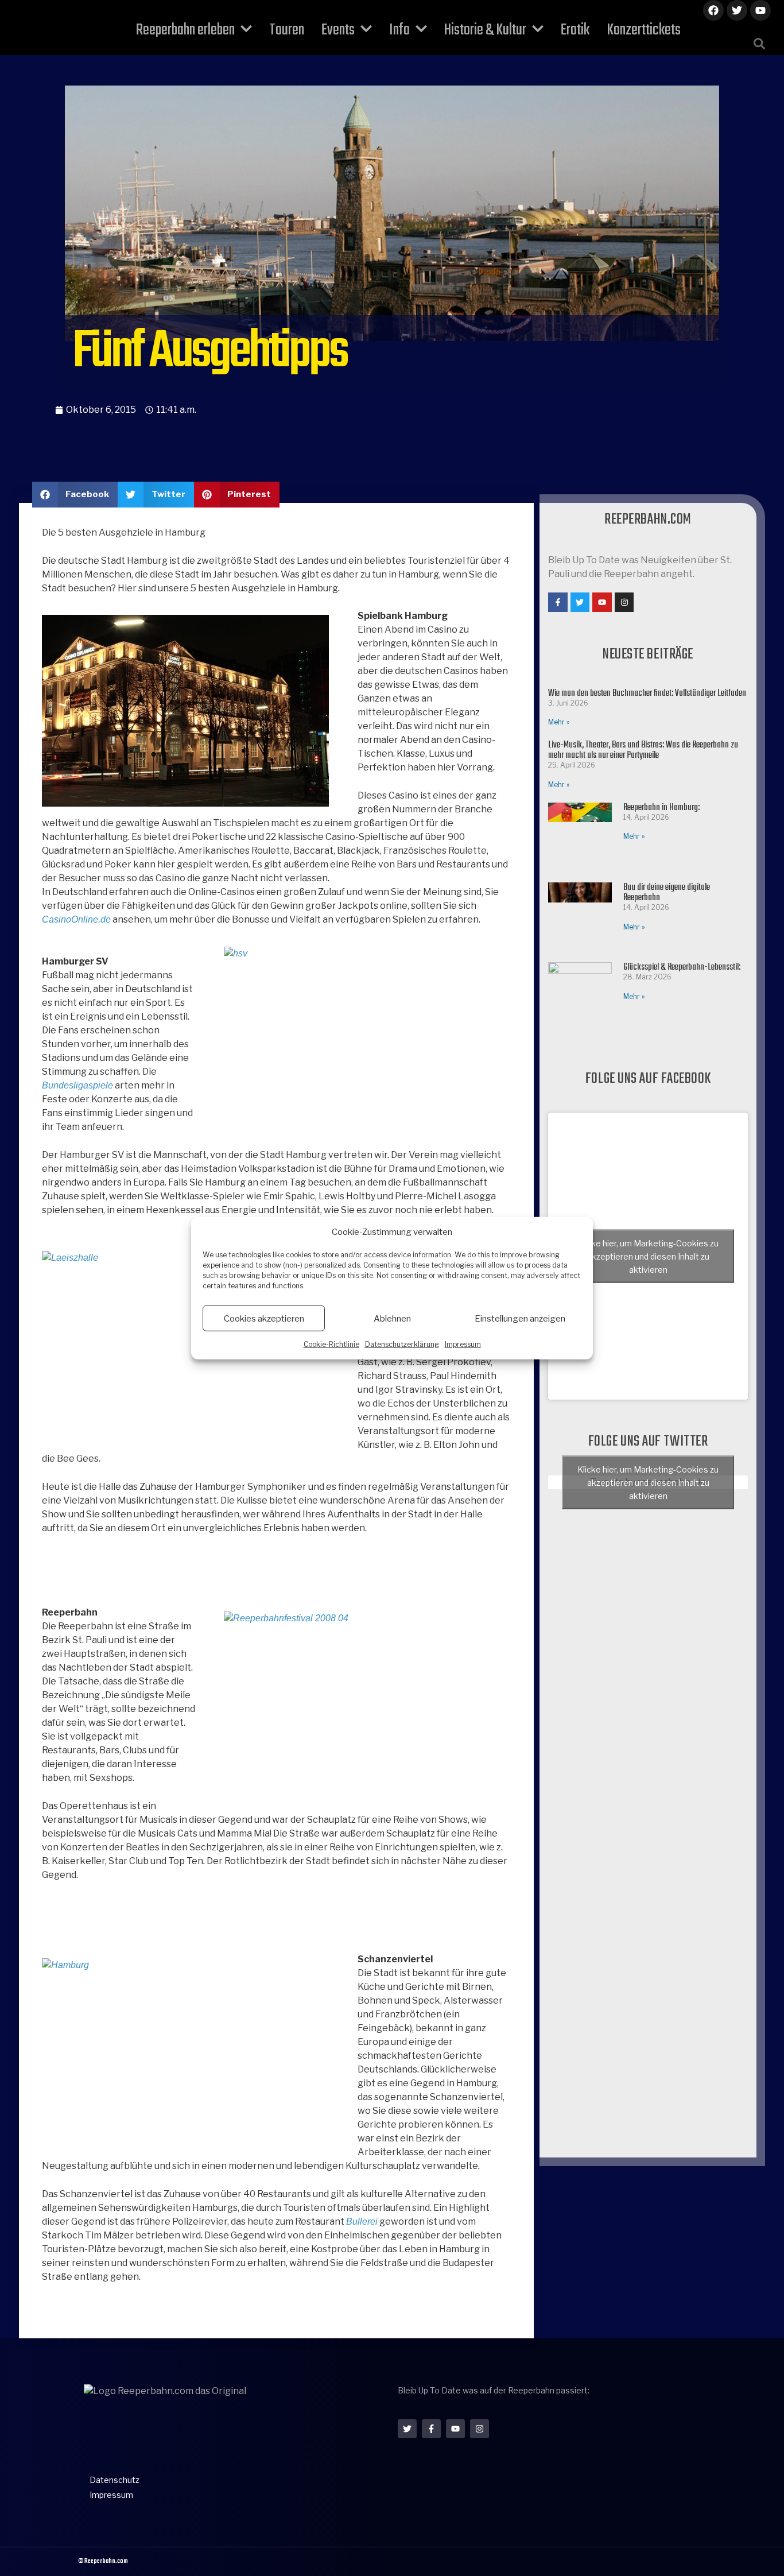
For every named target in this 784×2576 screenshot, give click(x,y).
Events (338, 30)
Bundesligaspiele (77, 1085)
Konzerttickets (644, 30)
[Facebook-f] (558, 602)
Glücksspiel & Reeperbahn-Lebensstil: (682, 967)
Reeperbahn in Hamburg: (661, 808)
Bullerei (362, 2221)
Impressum (463, 1344)
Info (399, 30)
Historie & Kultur (485, 30)
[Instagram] (624, 602)
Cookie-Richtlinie (331, 1344)
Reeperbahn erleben (185, 30)
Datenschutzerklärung (402, 1344)
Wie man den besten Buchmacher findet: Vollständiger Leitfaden (647, 694)
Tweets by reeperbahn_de (648, 1482)
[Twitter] (737, 10)
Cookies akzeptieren (264, 1318)
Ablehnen (392, 1318)
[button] (759, 44)
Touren (287, 30)
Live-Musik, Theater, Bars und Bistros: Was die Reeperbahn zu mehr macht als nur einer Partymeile (643, 750)
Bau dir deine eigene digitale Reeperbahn (667, 893)
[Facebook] (713, 10)
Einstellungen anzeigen (520, 1318)
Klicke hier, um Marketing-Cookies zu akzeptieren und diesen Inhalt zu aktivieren (648, 1256)
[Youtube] (760, 10)
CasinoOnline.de (76, 919)
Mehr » (559, 722)
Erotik (575, 30)
